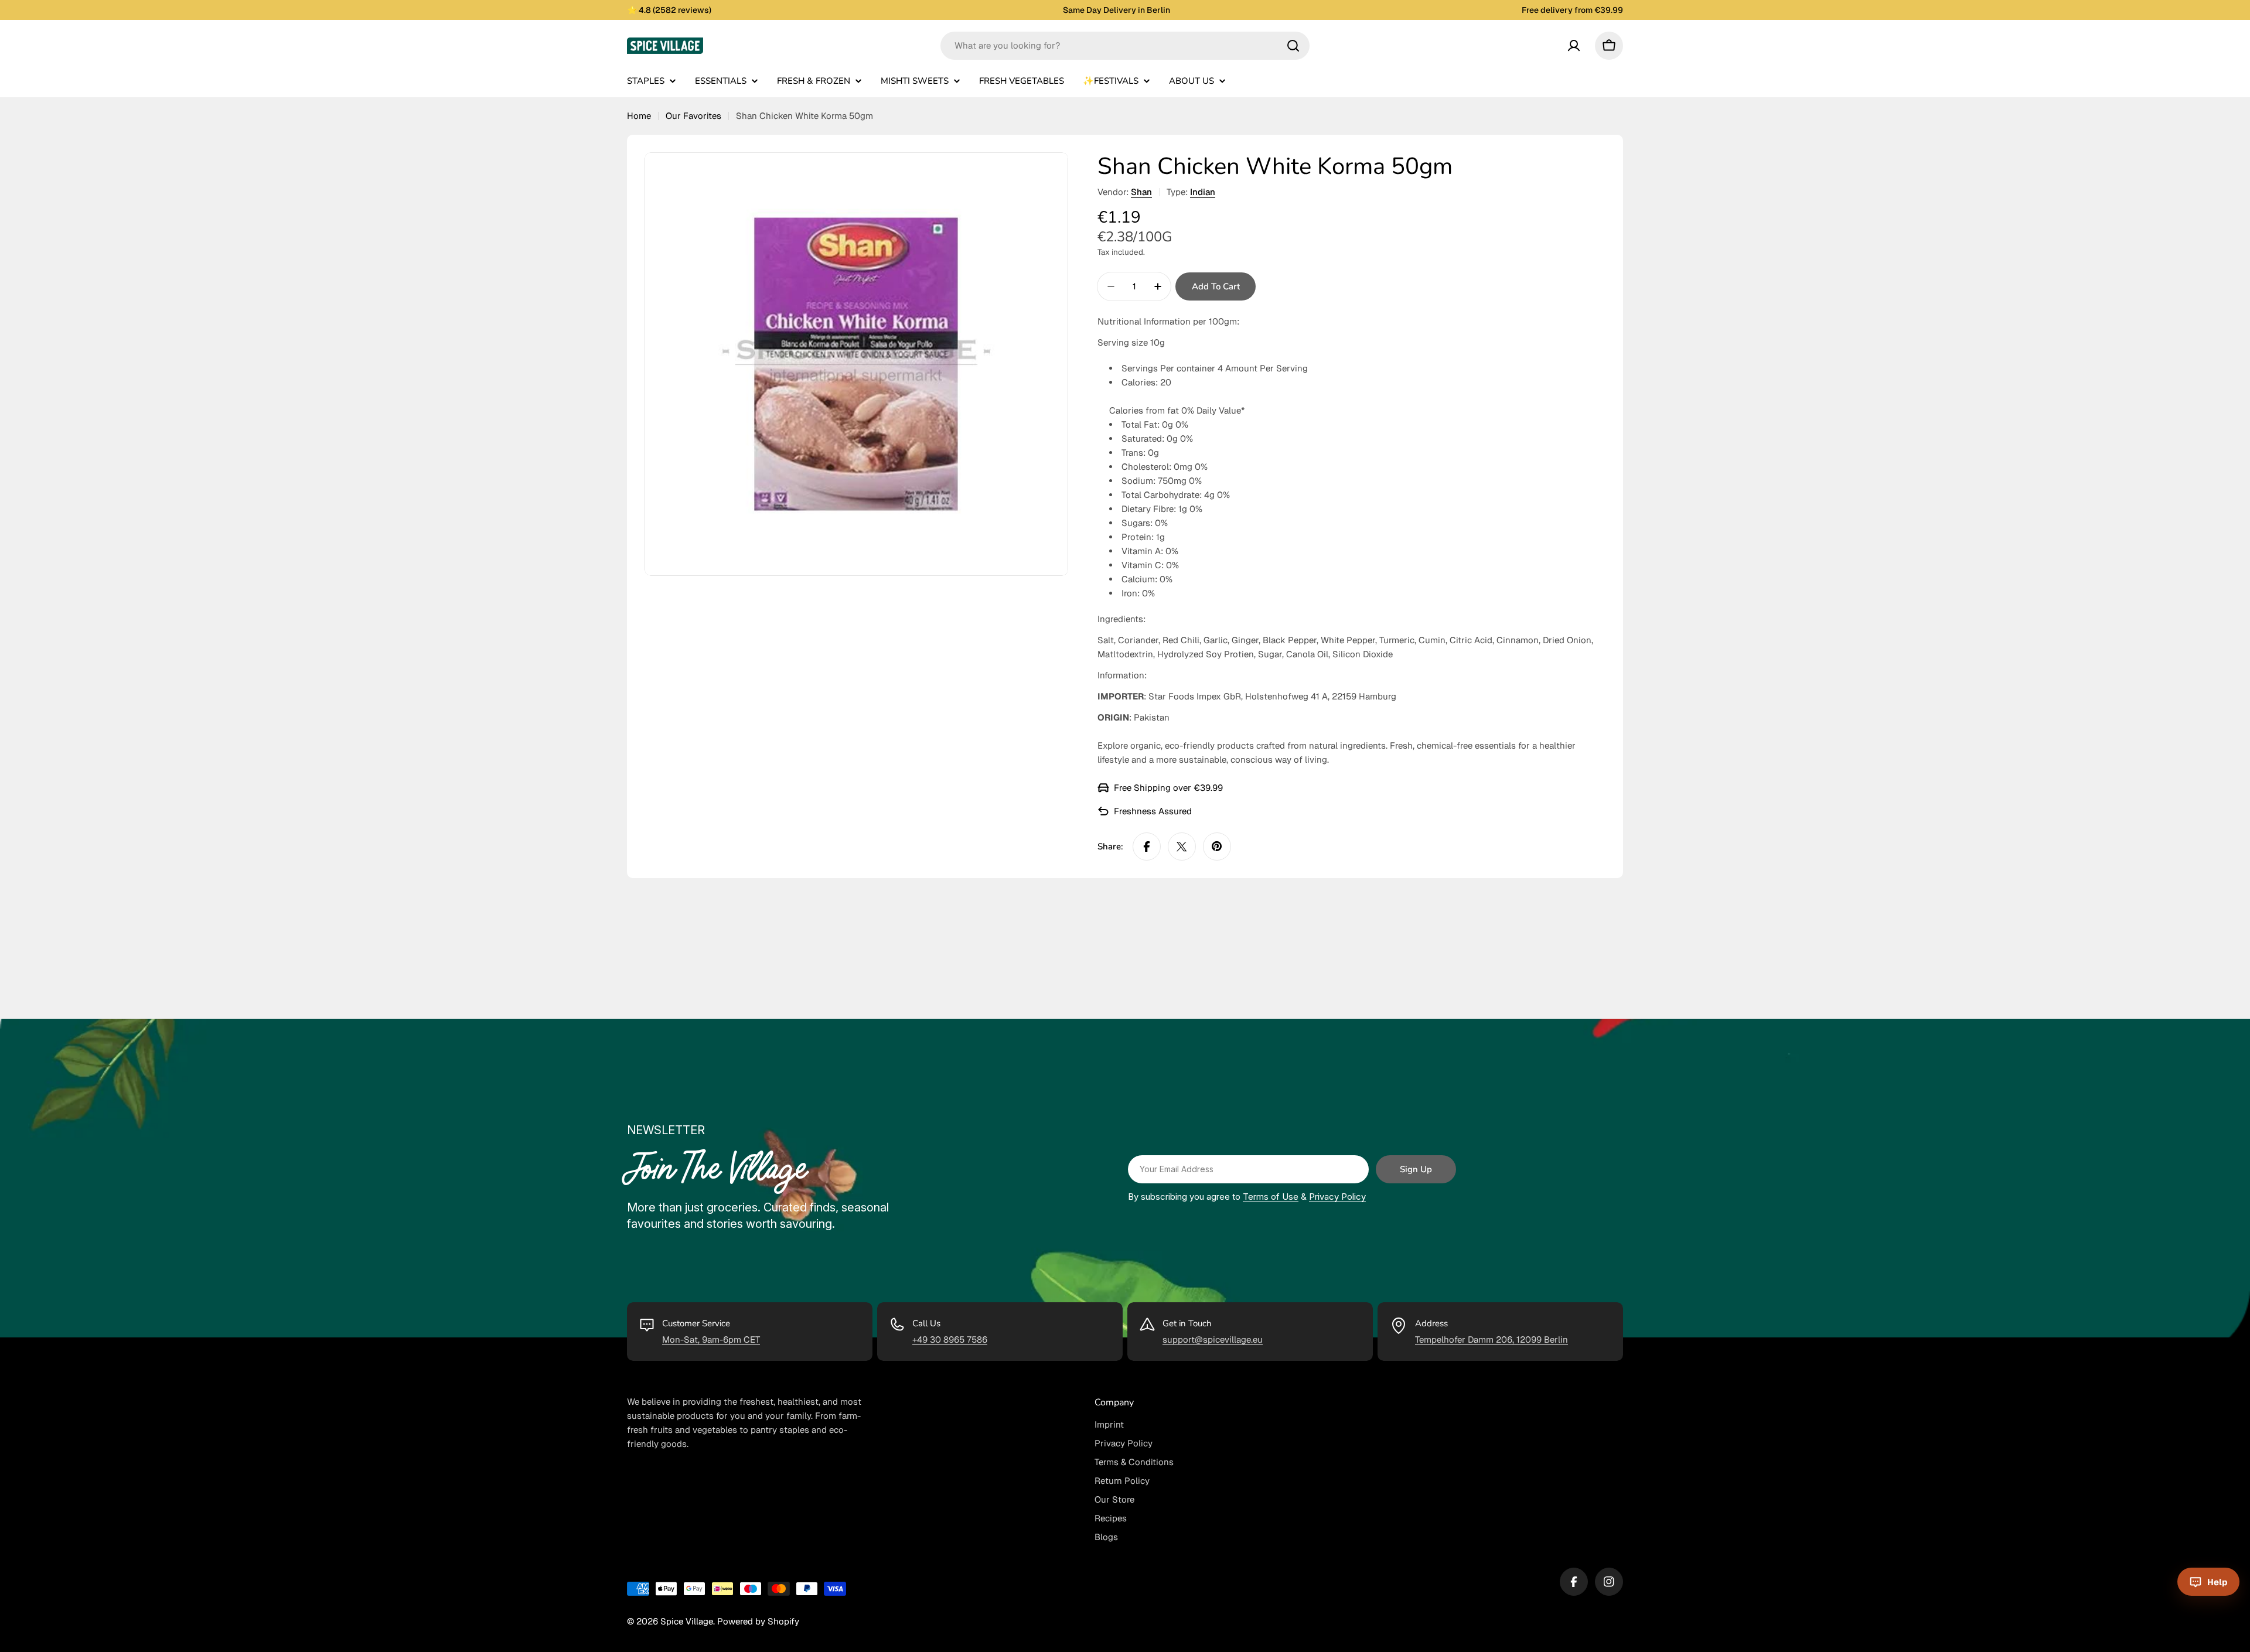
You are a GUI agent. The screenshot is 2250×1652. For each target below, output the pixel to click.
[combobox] (1125, 46)
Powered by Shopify (758, 1621)
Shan (1141, 192)
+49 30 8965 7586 (950, 1339)
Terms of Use (1271, 1197)
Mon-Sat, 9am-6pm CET (711, 1339)
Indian (1203, 192)
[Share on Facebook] (1147, 847)
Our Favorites (693, 116)
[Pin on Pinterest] (1217, 847)
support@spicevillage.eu (1213, 1339)
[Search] (1293, 46)
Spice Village (687, 1621)
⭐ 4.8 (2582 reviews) (669, 10)
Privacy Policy (1337, 1197)
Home (639, 116)
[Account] (1574, 46)
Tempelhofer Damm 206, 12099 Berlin (1492, 1339)
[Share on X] (1182, 847)
